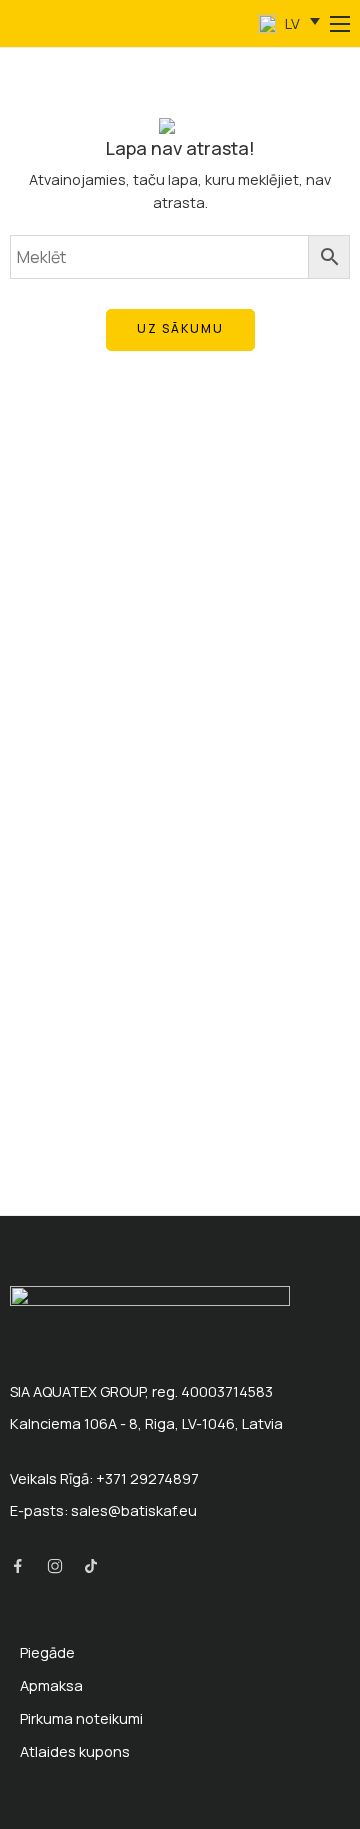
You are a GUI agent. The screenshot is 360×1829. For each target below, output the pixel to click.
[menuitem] (289, 24)
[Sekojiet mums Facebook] (18, 1566)
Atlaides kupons (75, 1751)
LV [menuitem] (291, 23)
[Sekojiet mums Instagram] (55, 1566)
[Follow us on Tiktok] (91, 1566)
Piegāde (47, 1652)
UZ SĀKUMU (180, 328)
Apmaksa (51, 1685)
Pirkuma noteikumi (81, 1718)
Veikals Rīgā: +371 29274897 (104, 1478)
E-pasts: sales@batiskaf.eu (103, 1510)
